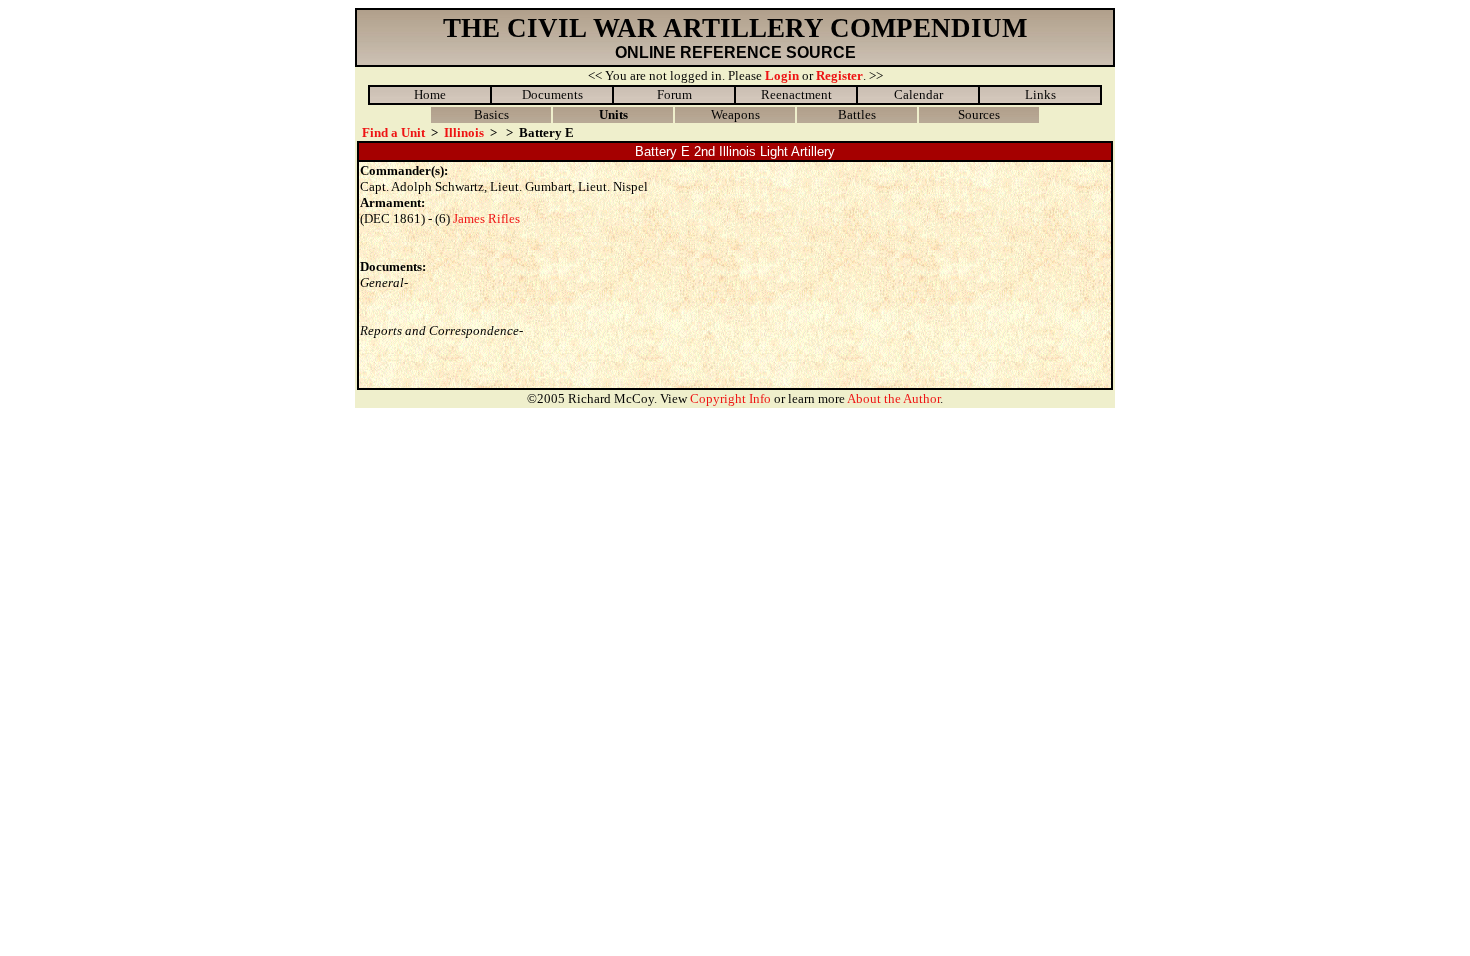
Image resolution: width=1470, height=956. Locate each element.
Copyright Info (730, 398)
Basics (491, 114)
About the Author (893, 398)
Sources (979, 114)
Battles (857, 114)
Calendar (918, 94)
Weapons (735, 114)
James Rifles (486, 218)
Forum (674, 94)
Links (1040, 94)
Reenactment (796, 94)
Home (430, 94)
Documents (552, 94)
